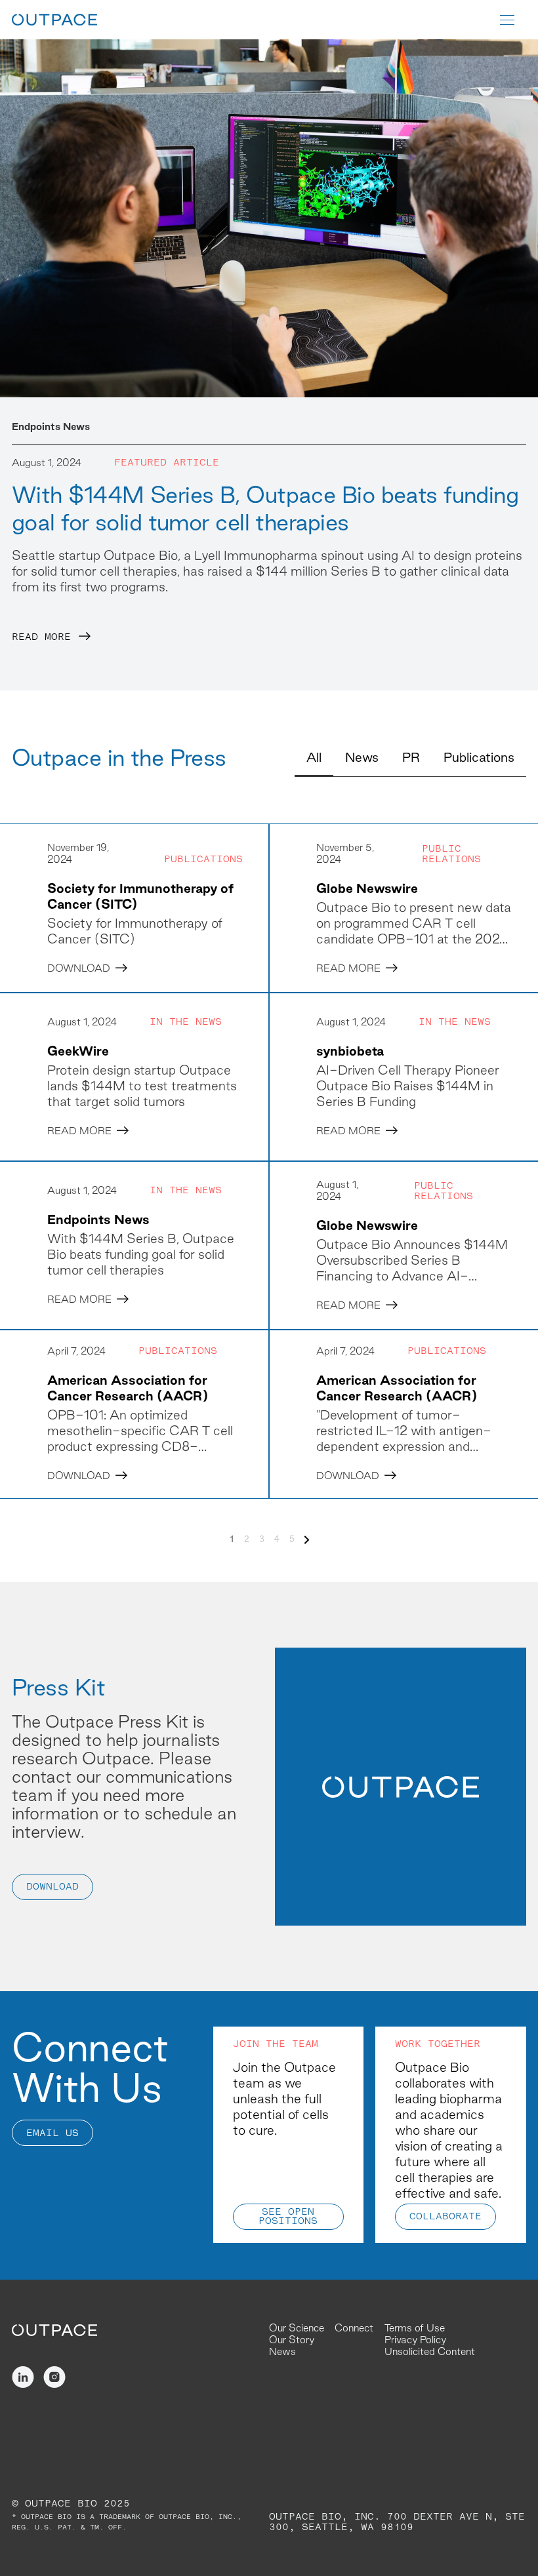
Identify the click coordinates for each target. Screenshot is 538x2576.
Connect (354, 2328)
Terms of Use (415, 2328)
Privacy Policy (415, 2340)
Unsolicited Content (430, 2351)
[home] (54, 20)
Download (52, 1887)
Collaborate (445, 2217)
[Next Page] (307, 1540)
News (282, 2351)
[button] (513, 20)
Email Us (52, 2134)
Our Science (297, 2328)
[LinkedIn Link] (23, 2377)
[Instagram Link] (54, 2377)
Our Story (292, 2340)
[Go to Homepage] (54, 2329)
